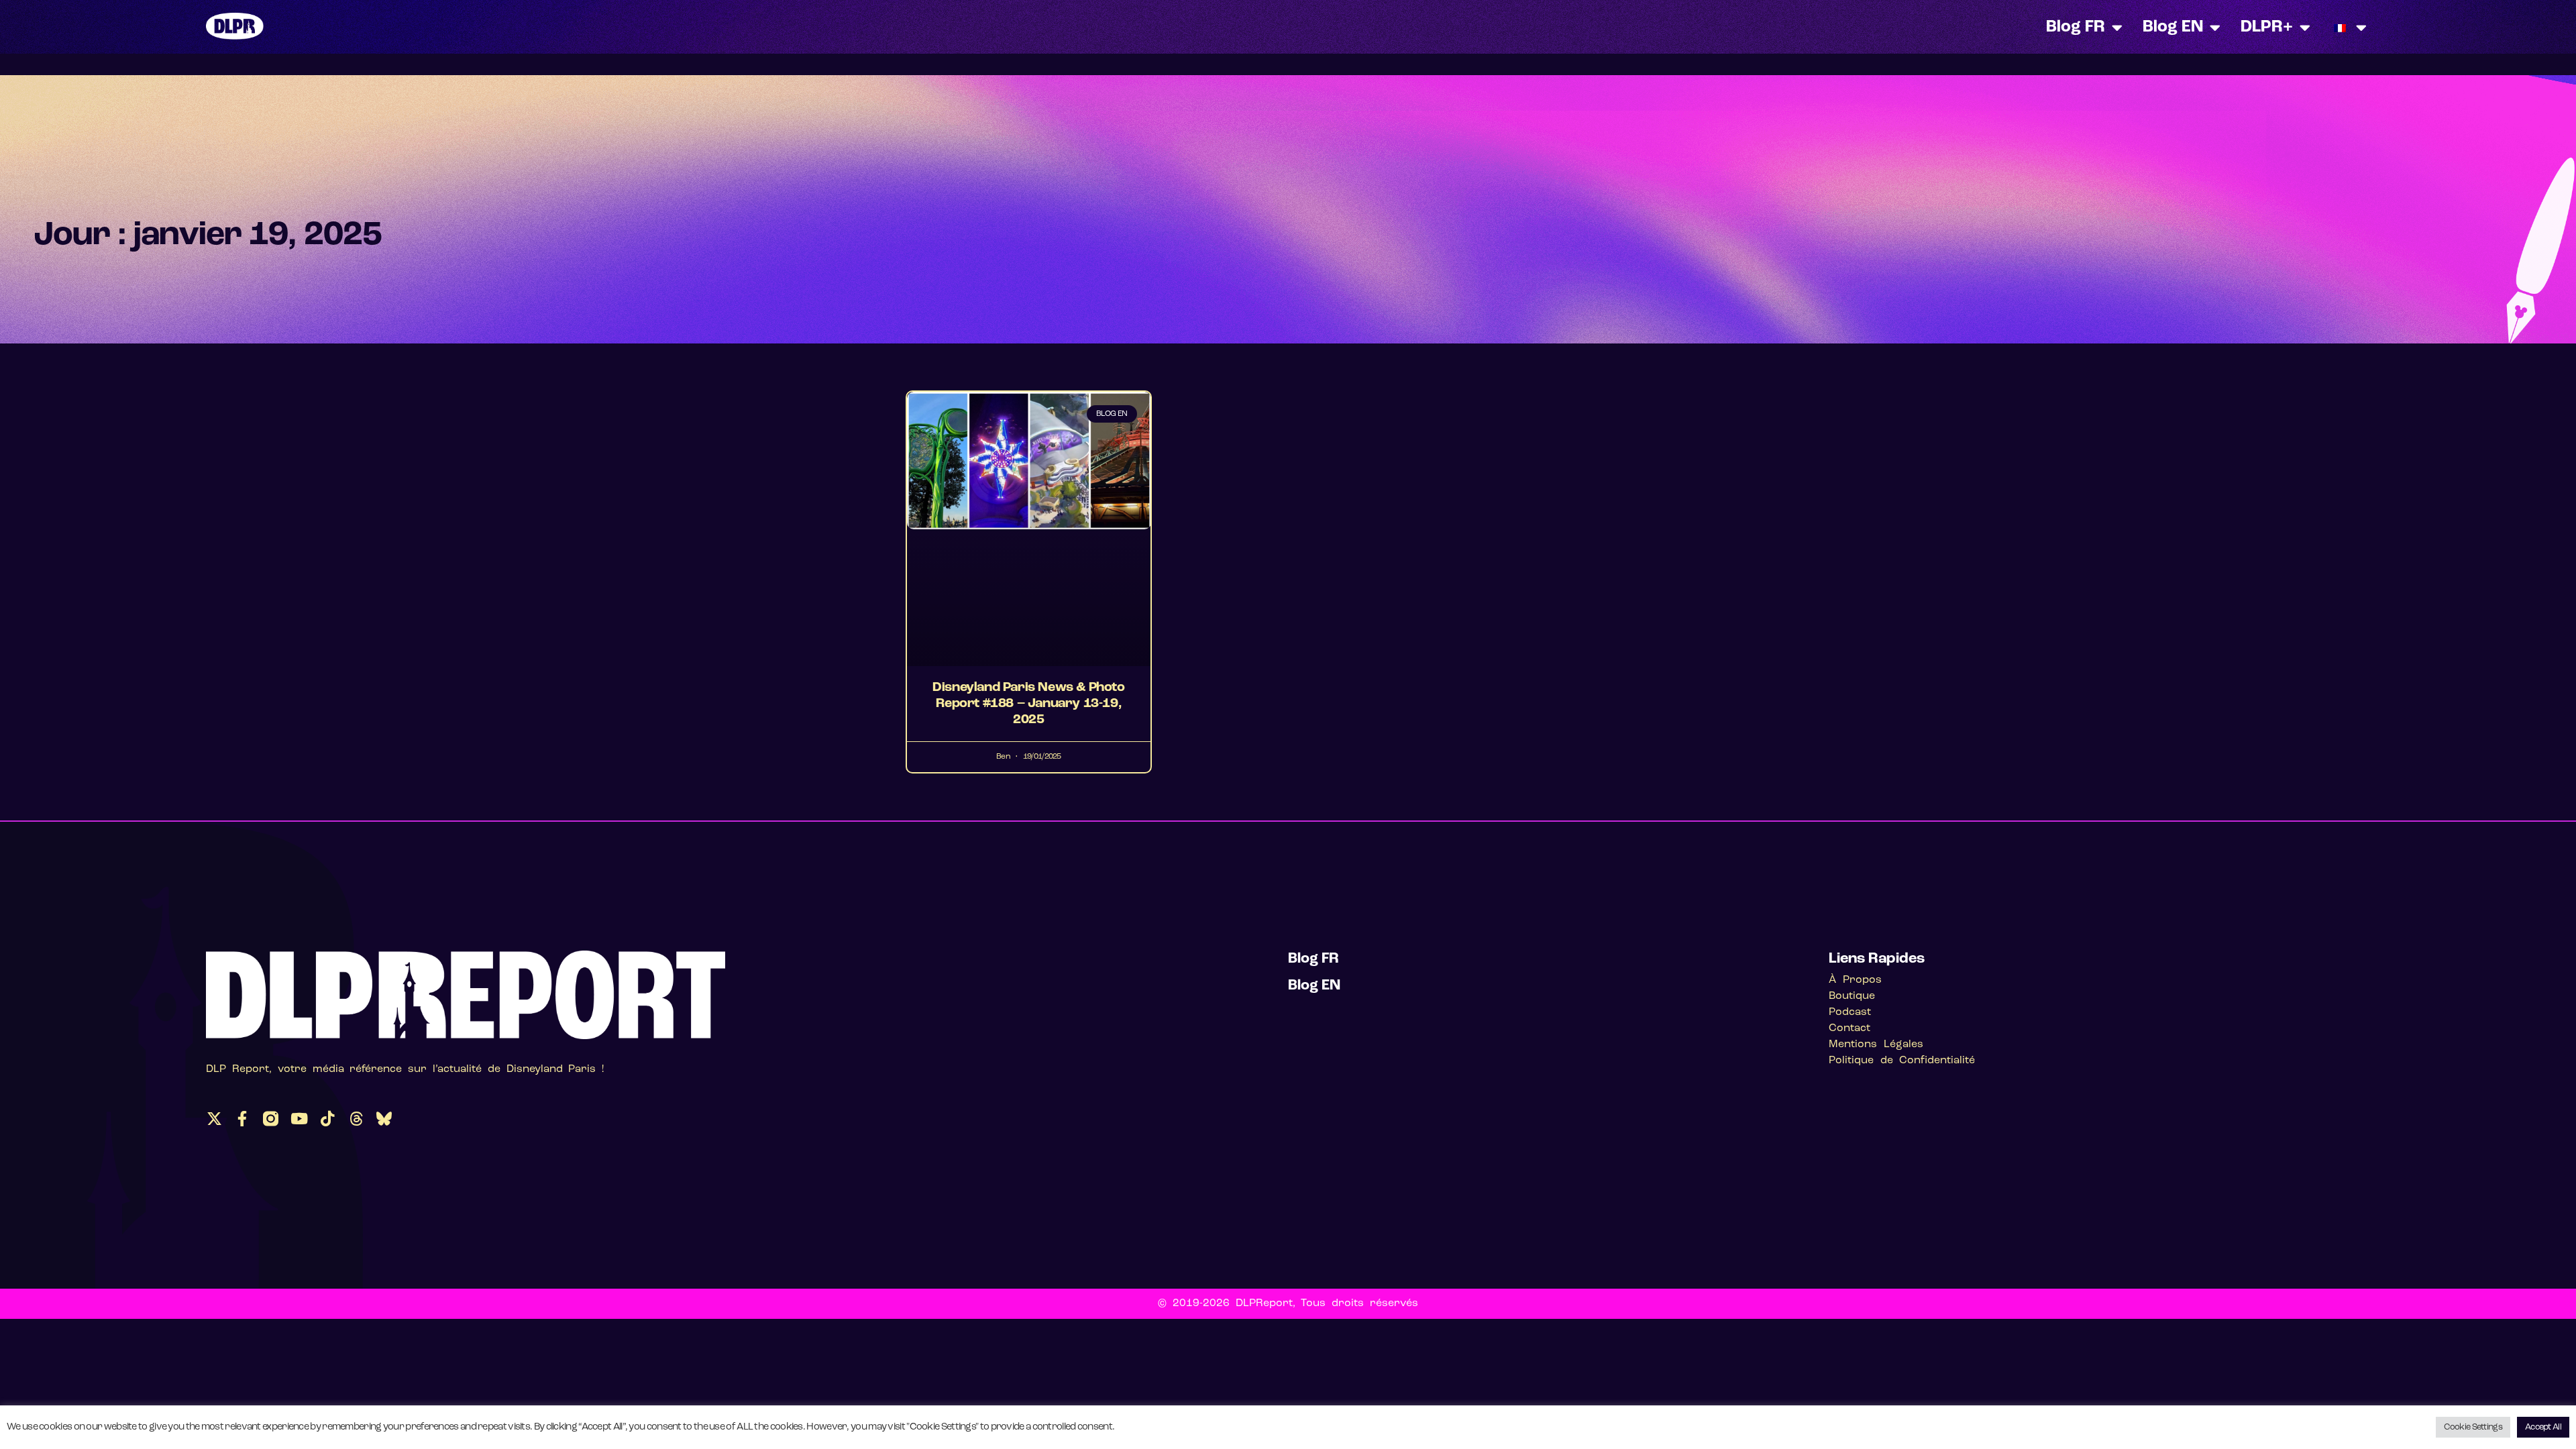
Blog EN (2173, 27)
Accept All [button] (2543, 1427)
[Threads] (356, 1119)
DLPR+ (2267, 27)
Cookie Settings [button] (2473, 1427)
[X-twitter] (214, 1119)
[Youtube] (299, 1119)
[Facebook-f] (243, 1119)
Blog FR (2076, 27)
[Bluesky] (384, 1119)
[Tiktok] (327, 1119)
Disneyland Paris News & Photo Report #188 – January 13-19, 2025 (1028, 704)
